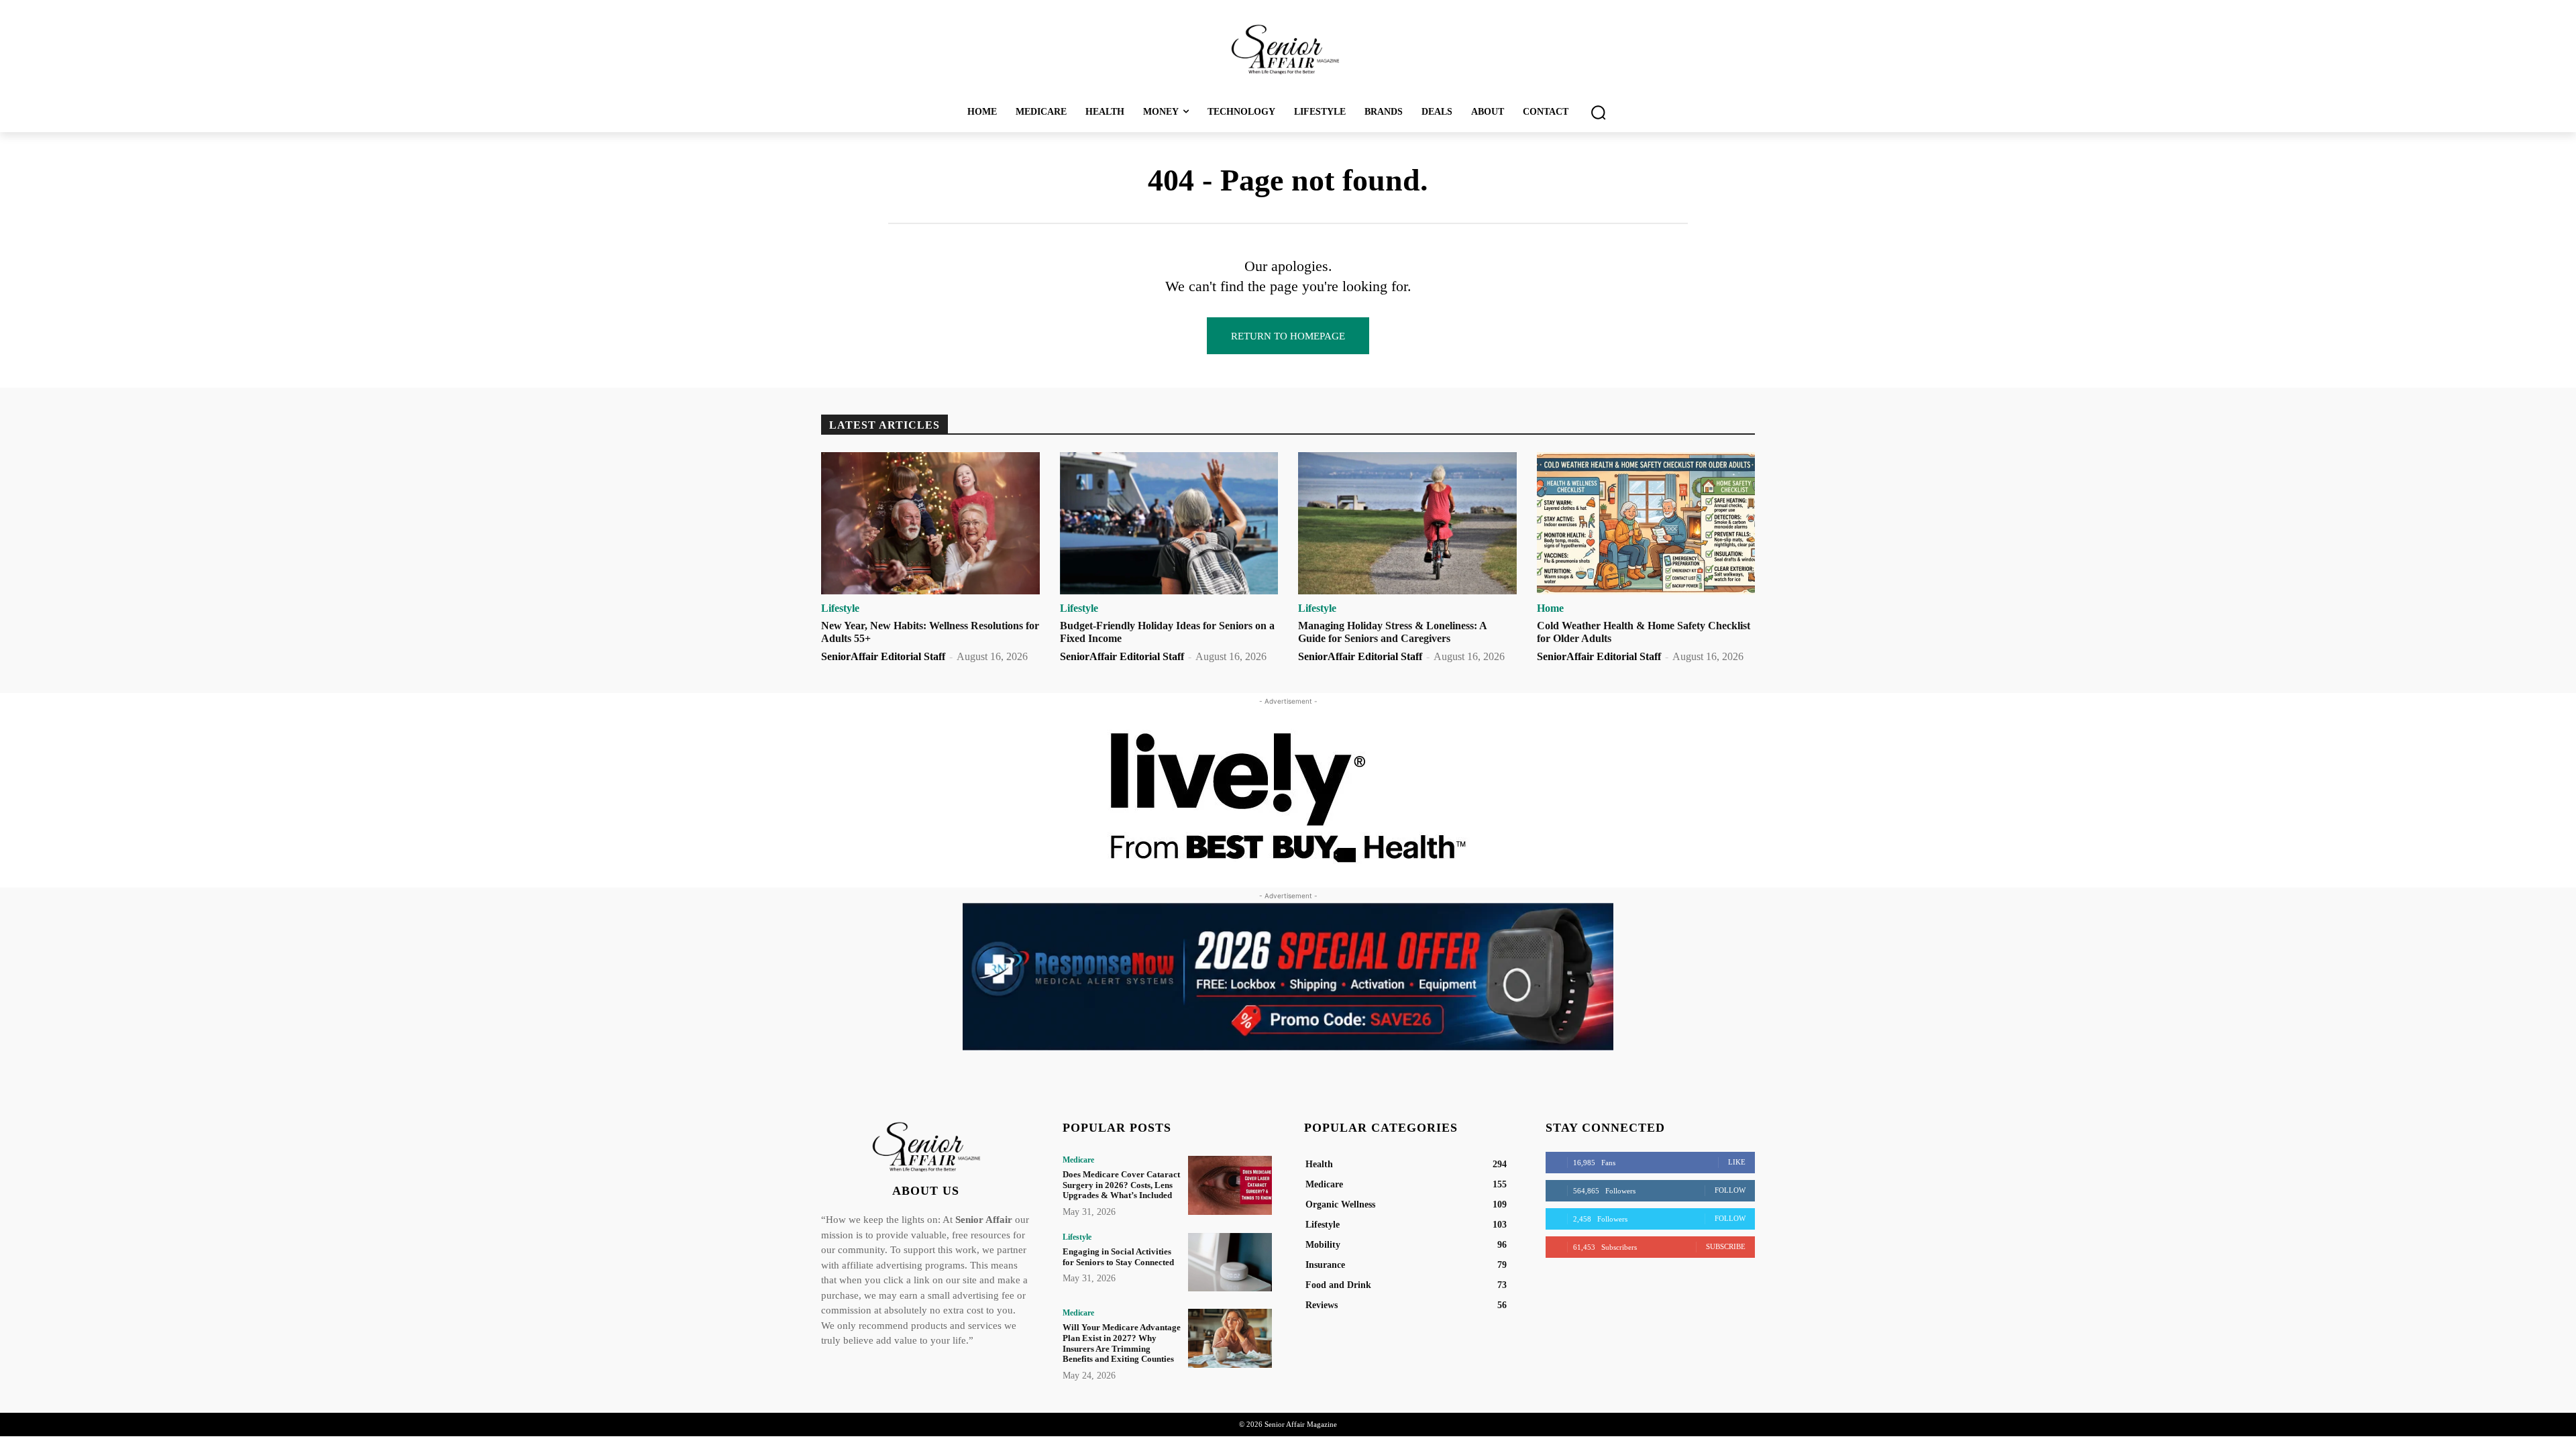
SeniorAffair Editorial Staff (883, 656)
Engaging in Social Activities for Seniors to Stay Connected (1118, 1257)
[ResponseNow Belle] (1288, 977)
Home (1550, 608)
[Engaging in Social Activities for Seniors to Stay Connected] (1230, 1262)
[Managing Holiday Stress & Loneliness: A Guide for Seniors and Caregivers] (1407, 523)
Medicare (1078, 1160)
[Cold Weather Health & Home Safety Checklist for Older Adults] (1646, 523)
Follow (1730, 1190)
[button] (1598, 112)
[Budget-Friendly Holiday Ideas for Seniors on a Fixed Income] (1169, 523)
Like (1737, 1162)
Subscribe (1726, 1246)
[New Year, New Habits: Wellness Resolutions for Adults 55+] (930, 523)
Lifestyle (840, 608)
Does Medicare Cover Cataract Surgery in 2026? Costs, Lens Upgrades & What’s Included (1121, 1185)
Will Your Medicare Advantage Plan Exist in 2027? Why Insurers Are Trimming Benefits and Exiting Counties (1122, 1343)
